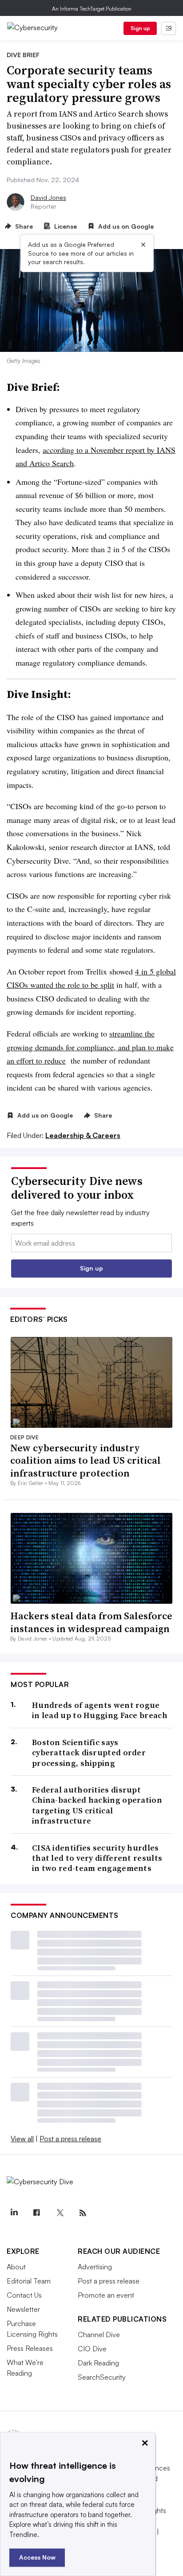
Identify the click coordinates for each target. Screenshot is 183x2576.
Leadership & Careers (83, 1135)
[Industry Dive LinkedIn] (14, 2213)
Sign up (140, 28)
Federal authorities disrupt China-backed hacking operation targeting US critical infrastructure (97, 1805)
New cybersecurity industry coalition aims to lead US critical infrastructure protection (86, 1460)
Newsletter (23, 2309)
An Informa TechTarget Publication (92, 9)
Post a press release (70, 2139)
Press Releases (30, 2348)
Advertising (95, 2267)
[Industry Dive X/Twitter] (60, 2213)
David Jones (48, 197)
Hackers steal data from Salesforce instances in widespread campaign (91, 1622)
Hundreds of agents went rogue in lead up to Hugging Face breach (100, 1710)
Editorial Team (29, 2281)
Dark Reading (98, 2363)
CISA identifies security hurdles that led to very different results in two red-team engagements (97, 1858)
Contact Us (24, 2295)
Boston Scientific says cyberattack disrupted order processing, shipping (89, 1753)
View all (22, 2139)
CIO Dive (92, 2349)
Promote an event (106, 2295)
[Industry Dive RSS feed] (83, 2213)
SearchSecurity (102, 2377)
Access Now (37, 2557)
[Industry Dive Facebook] (37, 2213)
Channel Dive (99, 2334)
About (16, 2267)
